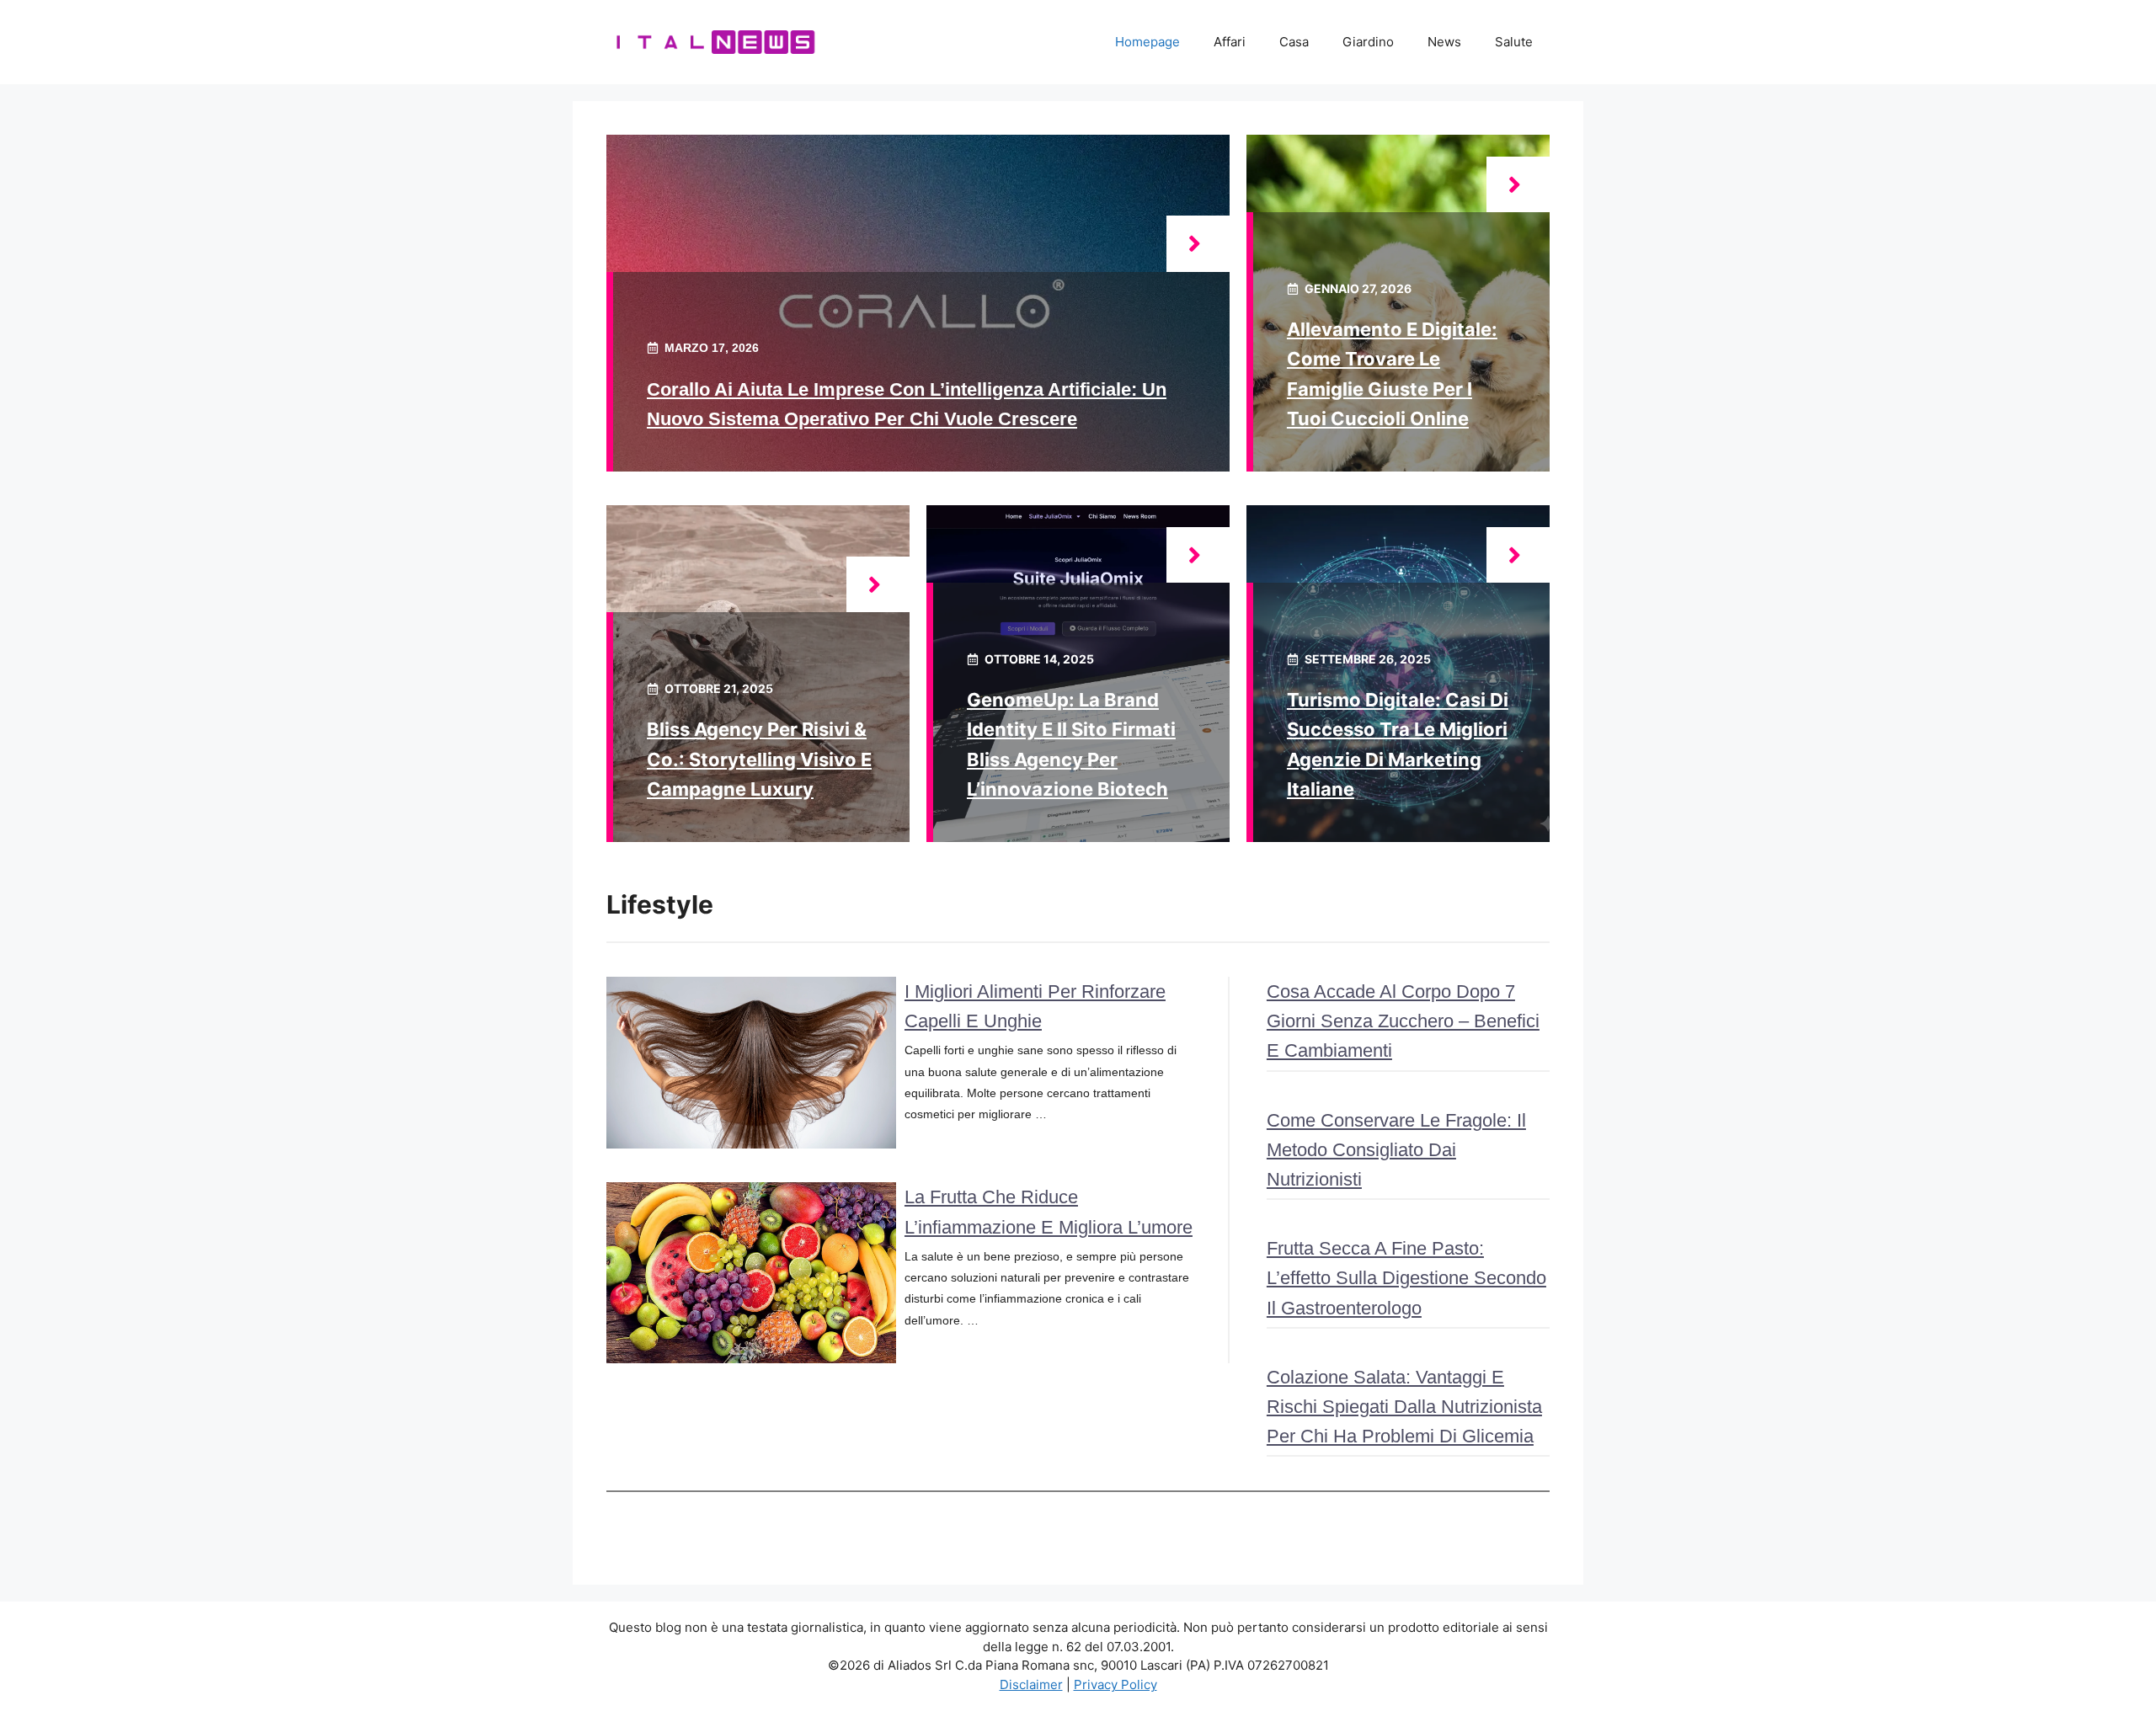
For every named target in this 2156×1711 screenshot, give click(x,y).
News (1444, 42)
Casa (1294, 42)
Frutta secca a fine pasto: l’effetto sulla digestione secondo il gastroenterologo (1406, 1278)
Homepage (1147, 42)
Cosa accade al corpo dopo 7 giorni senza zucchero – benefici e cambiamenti (1403, 1021)
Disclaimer (1031, 1684)
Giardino (1368, 42)
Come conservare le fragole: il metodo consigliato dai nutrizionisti (1396, 1150)
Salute (1514, 42)
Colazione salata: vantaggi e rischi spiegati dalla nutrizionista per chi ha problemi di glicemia (1404, 1407)
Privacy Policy (1115, 1684)
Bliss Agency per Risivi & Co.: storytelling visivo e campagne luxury (759, 759)
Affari (1230, 42)
